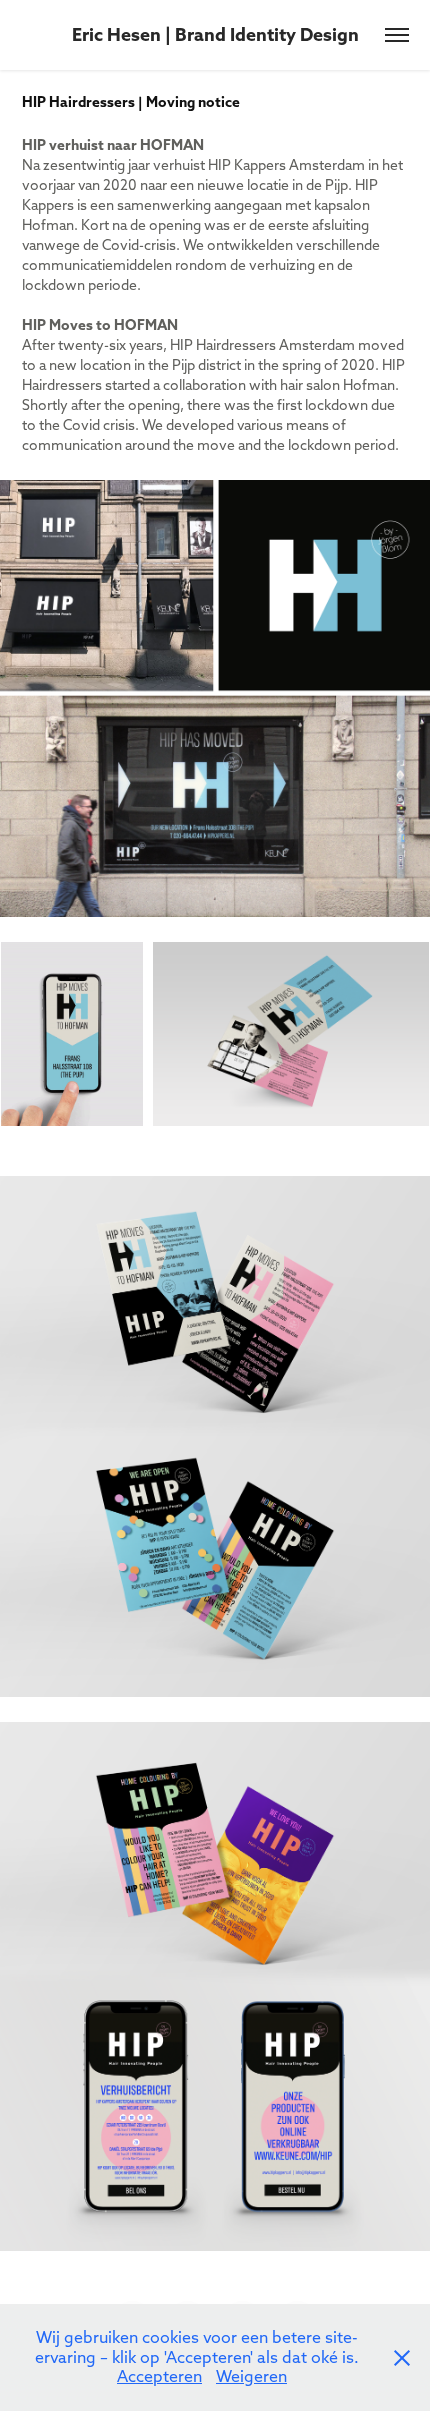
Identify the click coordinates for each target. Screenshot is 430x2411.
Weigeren (251, 2376)
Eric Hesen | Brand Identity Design (215, 34)
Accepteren (159, 2376)
